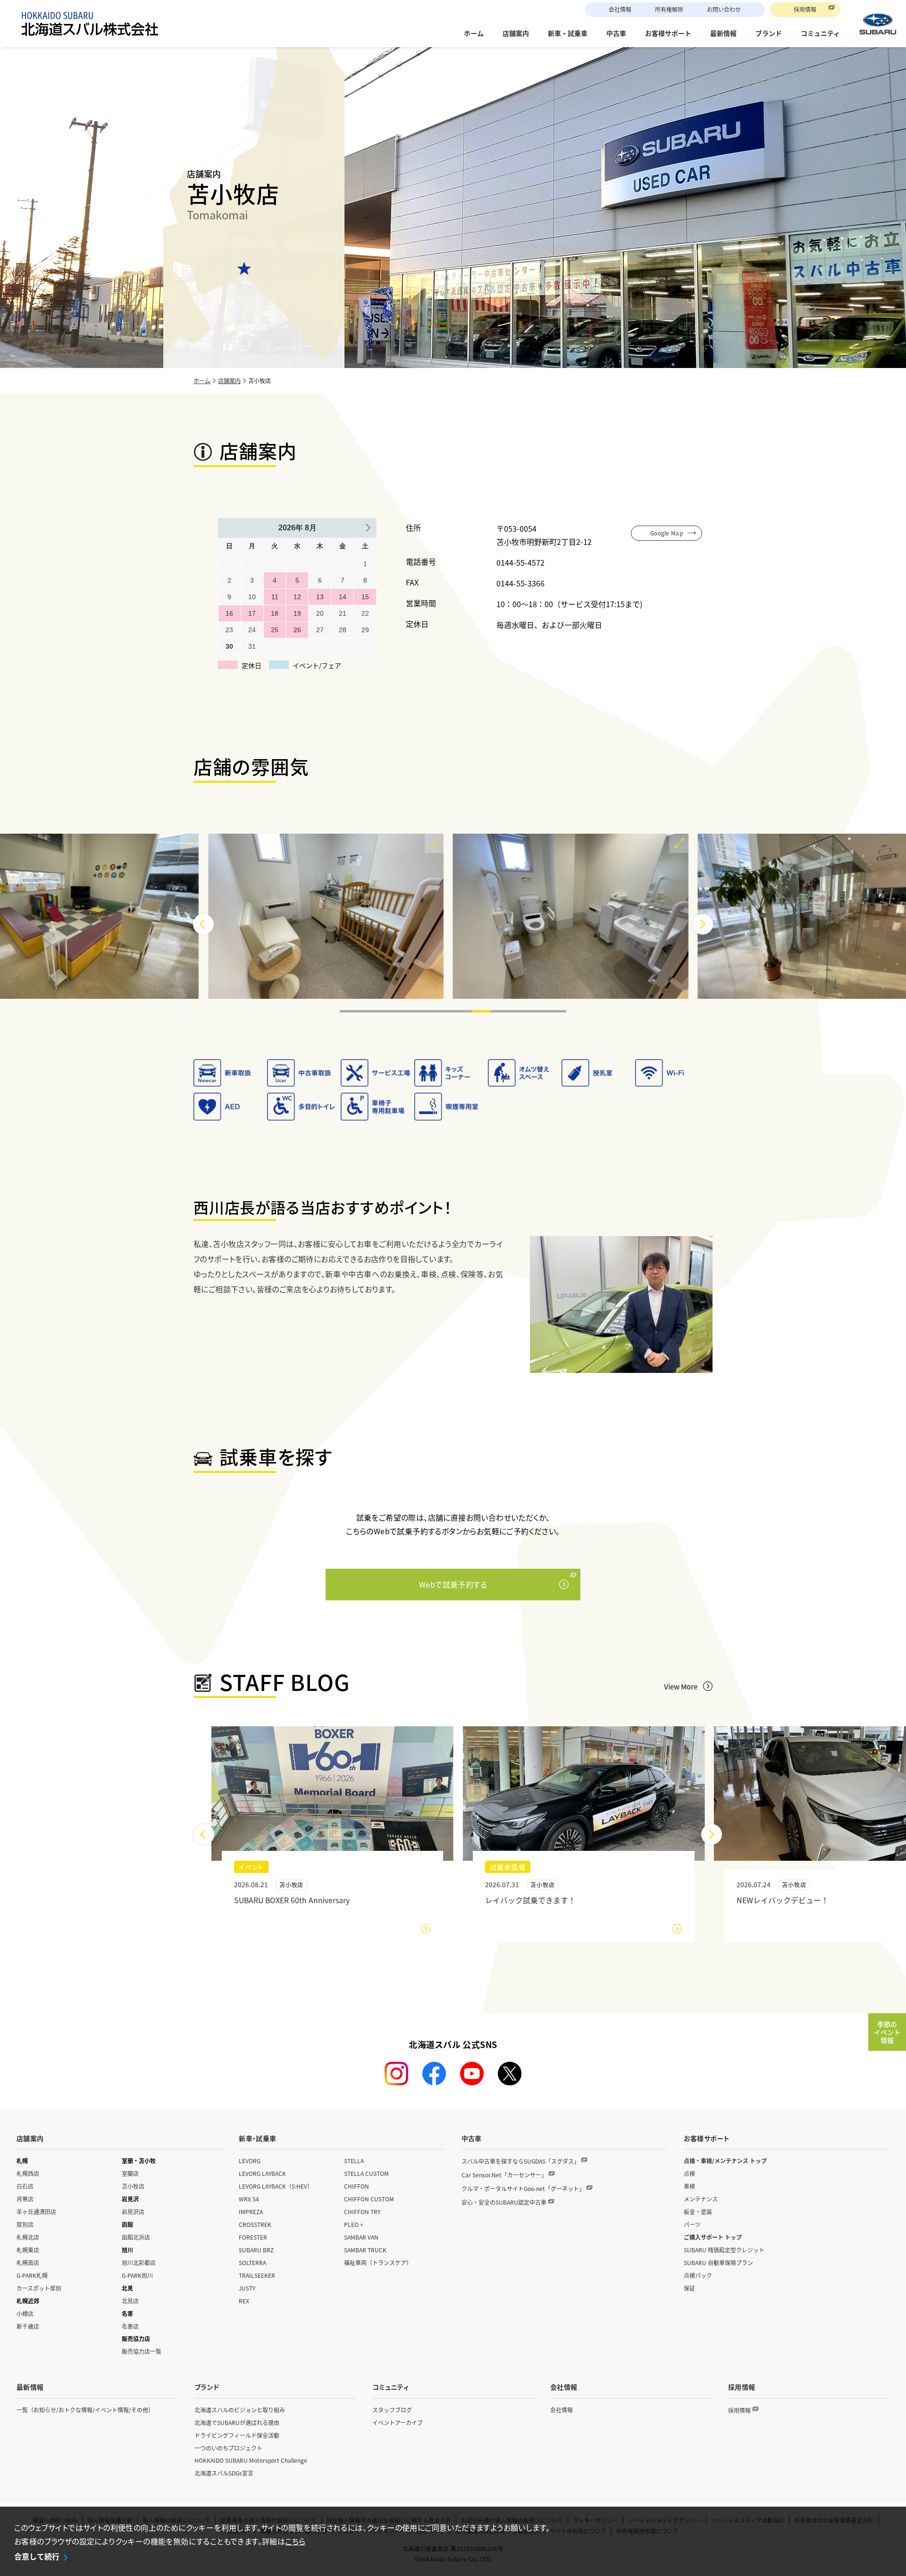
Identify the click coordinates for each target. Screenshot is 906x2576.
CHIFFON (357, 2186)
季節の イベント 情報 (887, 2032)
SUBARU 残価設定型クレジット (724, 2250)
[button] (349, 1011)
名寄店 (130, 2326)
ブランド (207, 2387)
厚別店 (25, 2224)
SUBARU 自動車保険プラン (718, 2262)
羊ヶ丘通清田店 (36, 2212)
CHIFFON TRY (362, 2212)
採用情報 (805, 9)
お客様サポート (707, 2138)
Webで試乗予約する (453, 1584)
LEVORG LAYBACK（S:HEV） (276, 2186)
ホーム (202, 381)
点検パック (698, 2275)
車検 (689, 2186)
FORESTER (253, 2237)
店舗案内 (229, 381)
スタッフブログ (392, 2410)
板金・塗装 (698, 2212)
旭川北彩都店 (139, 2262)
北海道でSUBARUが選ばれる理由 (237, 2422)
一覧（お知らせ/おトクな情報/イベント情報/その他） (85, 2410)
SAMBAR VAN (361, 2237)
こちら (295, 2541)
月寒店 (25, 2199)
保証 (689, 2288)
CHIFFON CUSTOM (369, 2199)
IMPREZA (251, 2212)
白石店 (25, 2186)
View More (681, 1686)
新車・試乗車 (257, 2138)
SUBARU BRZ (256, 2250)
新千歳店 (28, 2326)
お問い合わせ (724, 9)
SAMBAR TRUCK (365, 2250)
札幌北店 (28, 2237)
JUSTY (247, 2288)
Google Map (667, 533)
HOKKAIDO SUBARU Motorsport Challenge (251, 2460)
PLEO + (354, 2224)
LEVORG (250, 2161)
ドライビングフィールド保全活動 (237, 2435)
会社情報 (620, 9)
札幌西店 (28, 2173)
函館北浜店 (136, 2237)
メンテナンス (701, 2199)
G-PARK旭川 (137, 2275)
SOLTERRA (252, 2262)
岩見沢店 (133, 2212)
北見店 (130, 2301)
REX (244, 2301)
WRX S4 (249, 2199)
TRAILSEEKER (257, 2275)
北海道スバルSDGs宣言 (224, 2473)
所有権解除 (669, 9)
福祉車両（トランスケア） (378, 2262)
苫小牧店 (133, 2186)
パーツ (692, 2224)
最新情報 (30, 2387)
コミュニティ (390, 2387)
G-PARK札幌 (32, 2275)
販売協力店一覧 (142, 2351)
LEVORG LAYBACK (262, 2173)
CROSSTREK (255, 2224)
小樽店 (25, 2313)
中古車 (472, 2138)
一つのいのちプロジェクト (228, 2448)
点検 (689, 2173)
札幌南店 (28, 2262)
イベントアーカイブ (398, 2422)
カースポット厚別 (39, 2288)
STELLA (354, 2161)
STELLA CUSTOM (366, 2173)
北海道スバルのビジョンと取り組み (240, 2410)
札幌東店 (28, 2250)
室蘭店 (130, 2173)
